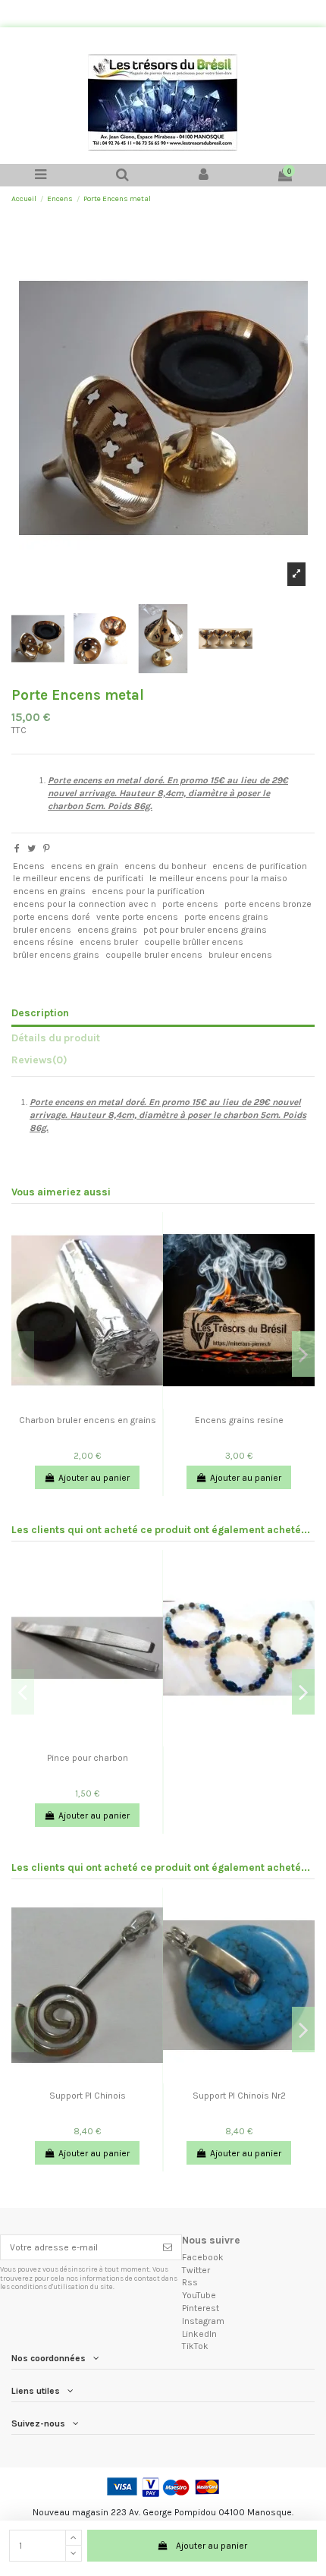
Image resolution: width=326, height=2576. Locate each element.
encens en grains (49, 891)
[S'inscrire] (168, 2247)
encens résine (43, 942)
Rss (190, 2282)
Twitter (196, 2270)
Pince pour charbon (88, 1758)
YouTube (199, 2295)
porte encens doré (52, 917)
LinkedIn (199, 2334)
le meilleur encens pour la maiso (218, 878)
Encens (29, 866)
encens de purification (260, 866)
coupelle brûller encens (194, 942)
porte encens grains (226, 917)
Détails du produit (56, 1038)
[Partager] (17, 849)
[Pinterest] (47, 849)
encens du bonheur (165, 866)
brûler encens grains (56, 955)
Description (40, 1012)
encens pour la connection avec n (85, 904)
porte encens (190, 904)
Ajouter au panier (212, 2546)
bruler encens (42, 930)
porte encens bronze (268, 904)
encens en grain (85, 866)
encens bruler (109, 942)
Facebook (203, 2257)
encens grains (107, 930)
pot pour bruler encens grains (205, 930)
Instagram (203, 2321)
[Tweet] (31, 849)
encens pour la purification (148, 891)
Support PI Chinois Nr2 (239, 2096)
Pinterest (201, 2308)
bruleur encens (240, 955)
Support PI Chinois (88, 2096)
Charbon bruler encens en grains (88, 1420)
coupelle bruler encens (154, 955)
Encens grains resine (239, 1420)
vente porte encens (137, 917)
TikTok (195, 2346)
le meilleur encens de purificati (78, 878)
